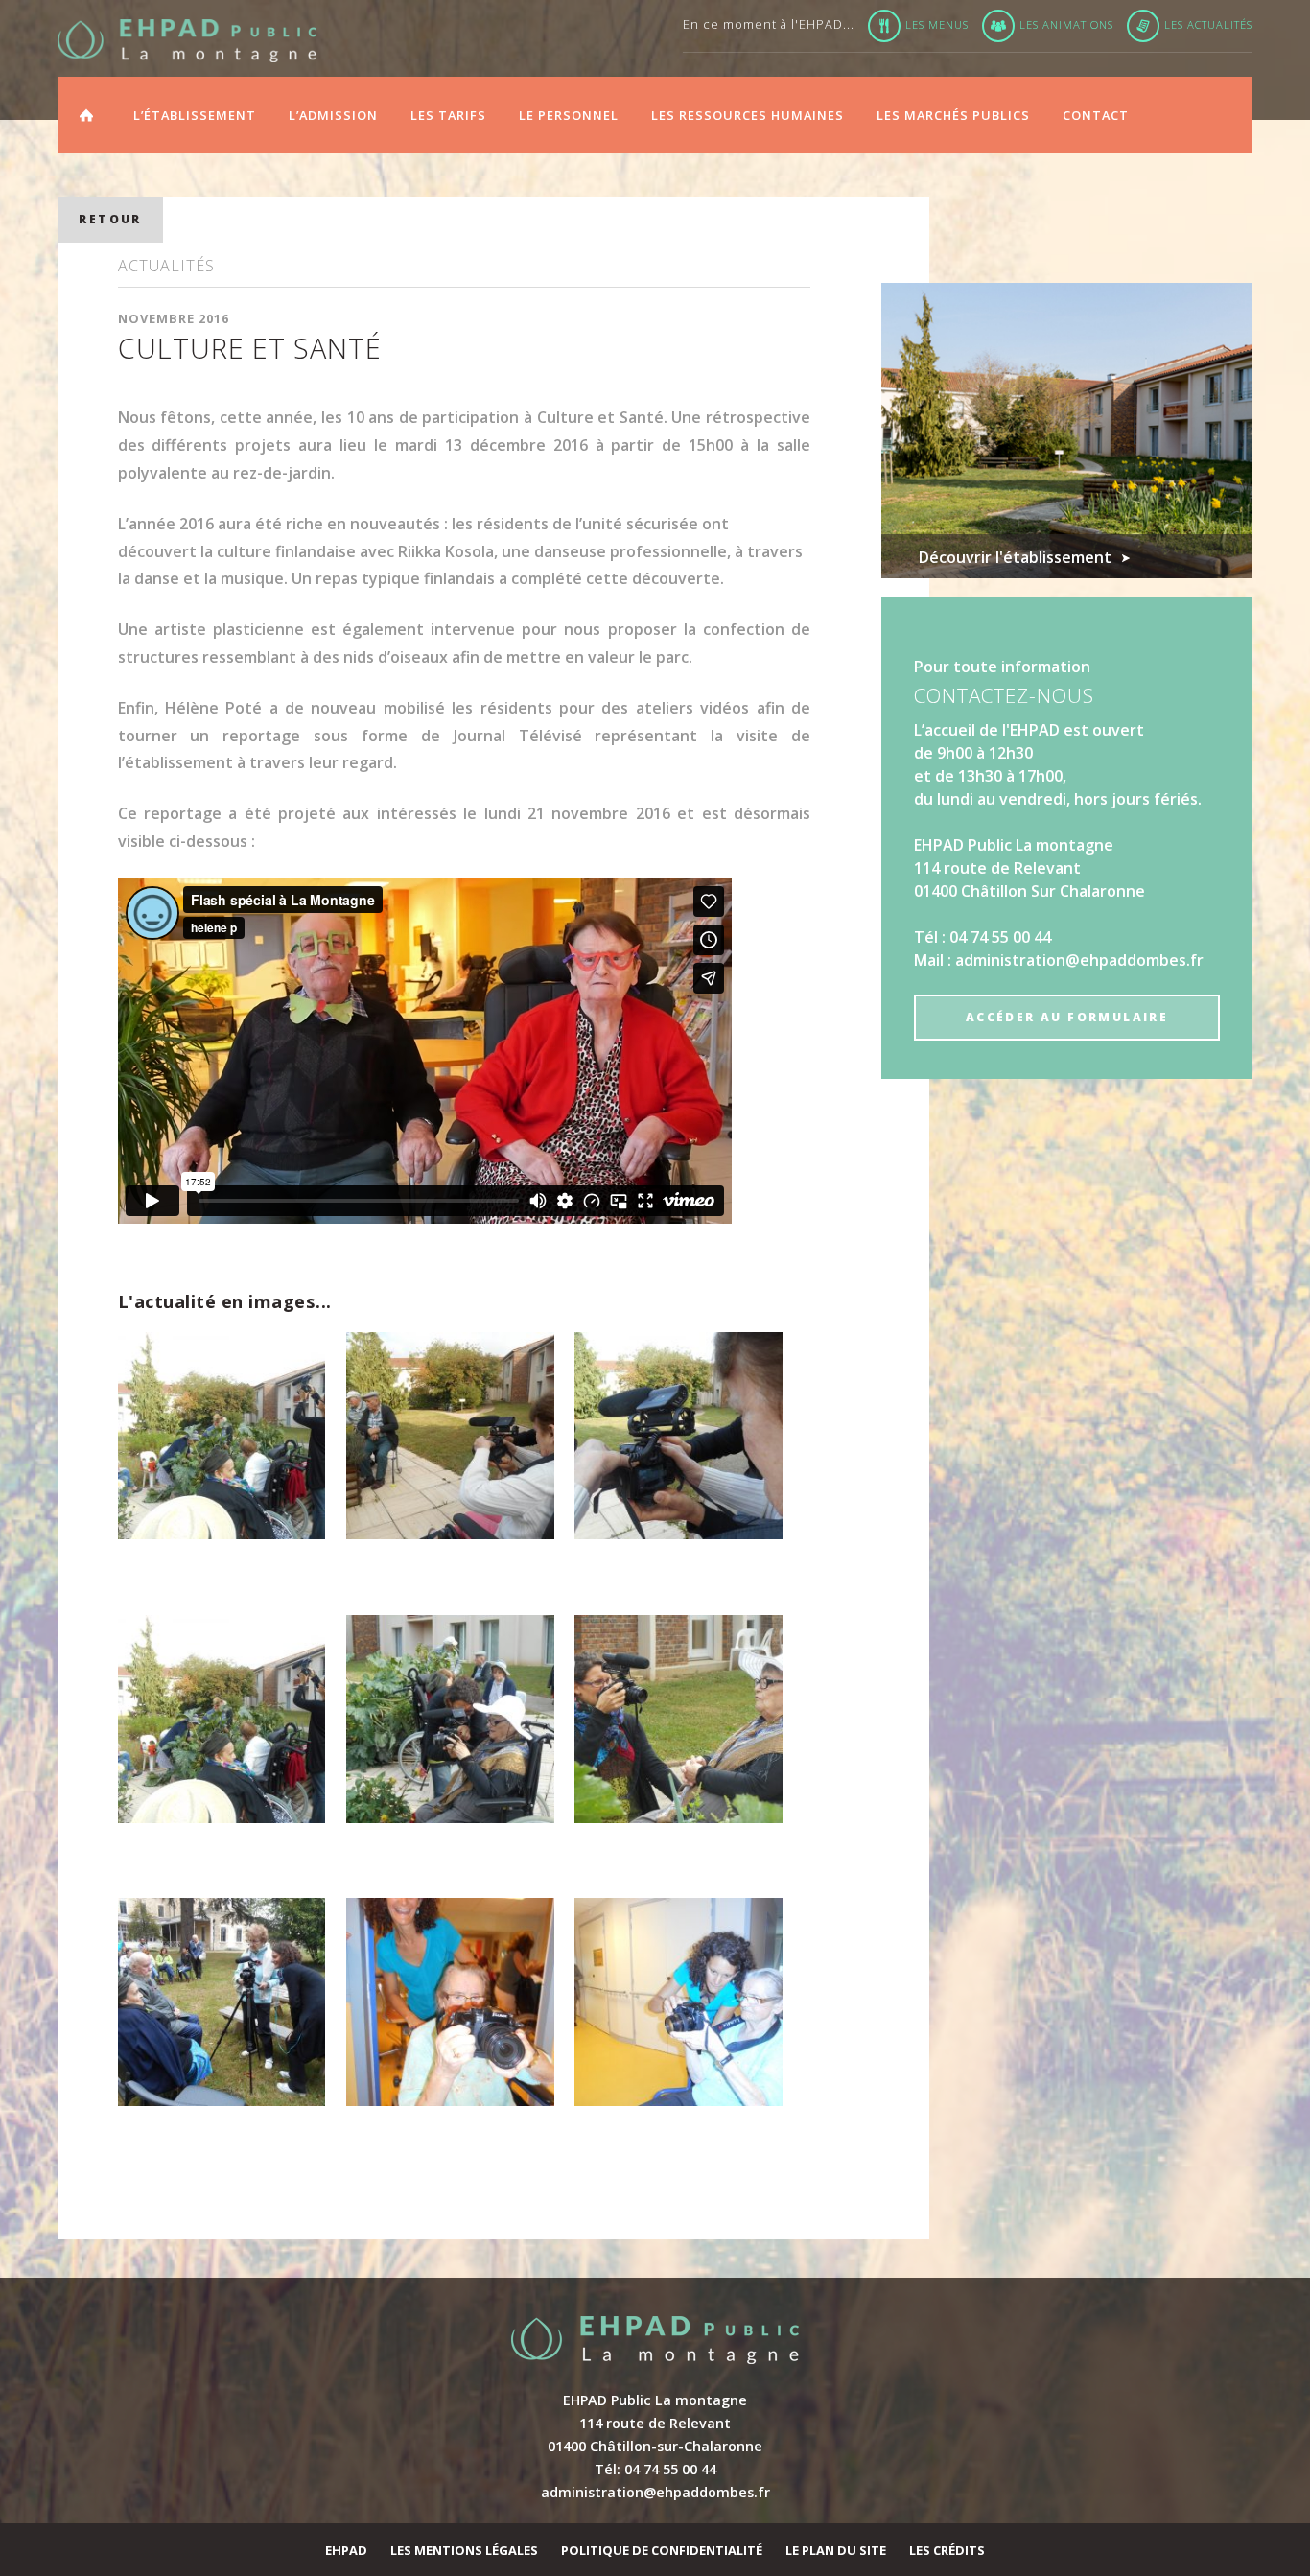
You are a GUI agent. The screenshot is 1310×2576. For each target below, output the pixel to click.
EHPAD (346, 2550)
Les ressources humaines (748, 115)
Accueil (86, 112)
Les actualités (1208, 24)
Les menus (937, 24)
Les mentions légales (464, 2550)
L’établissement (195, 115)
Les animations (1066, 24)
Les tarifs (448, 115)
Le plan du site (836, 2550)
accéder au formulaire (1067, 1017)
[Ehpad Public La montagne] (187, 41)
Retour (110, 219)
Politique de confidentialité (662, 2550)
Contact (1096, 115)
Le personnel (569, 115)
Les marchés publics (953, 115)
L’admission (333, 115)
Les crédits (947, 2550)
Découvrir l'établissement (1015, 557)
